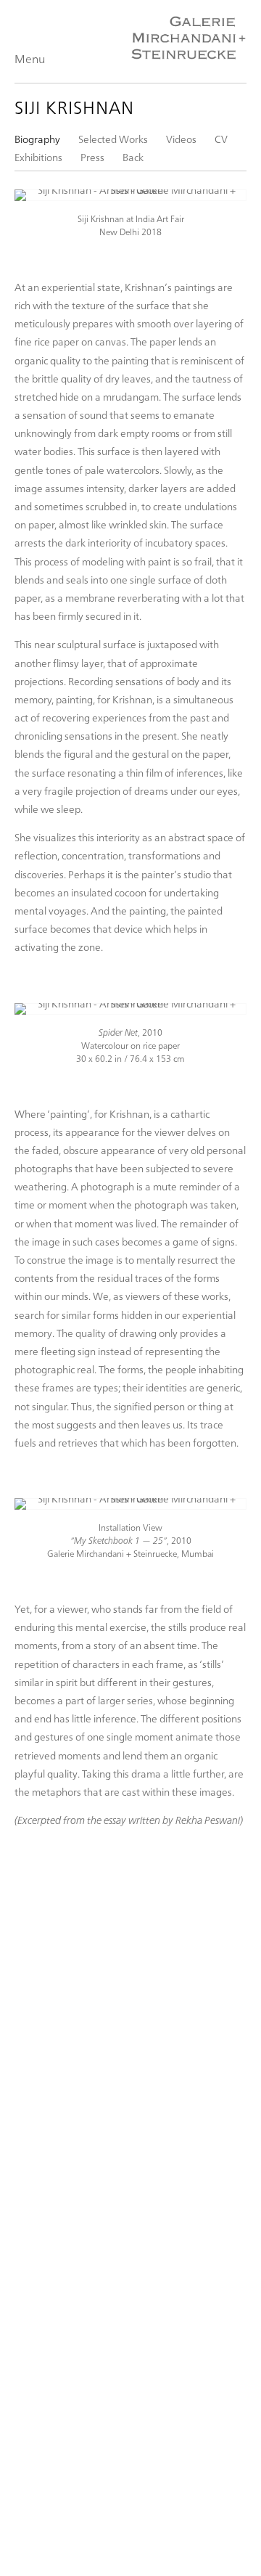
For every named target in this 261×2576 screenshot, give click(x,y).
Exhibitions (38, 157)
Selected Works (113, 139)
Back (133, 157)
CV (221, 139)
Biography (37, 139)
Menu (30, 58)
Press (92, 157)
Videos (181, 139)
